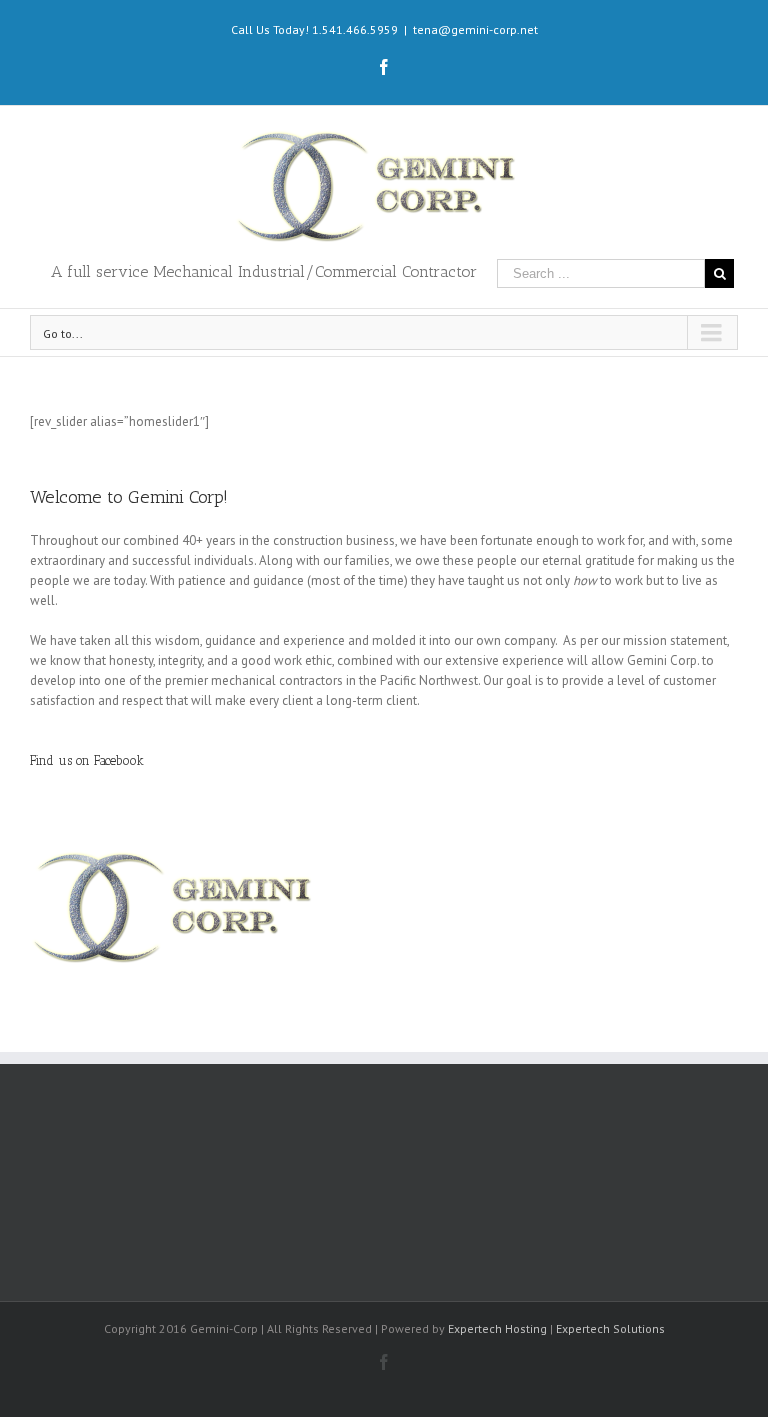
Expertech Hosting (497, 1328)
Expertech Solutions (610, 1328)
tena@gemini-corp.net (475, 29)
